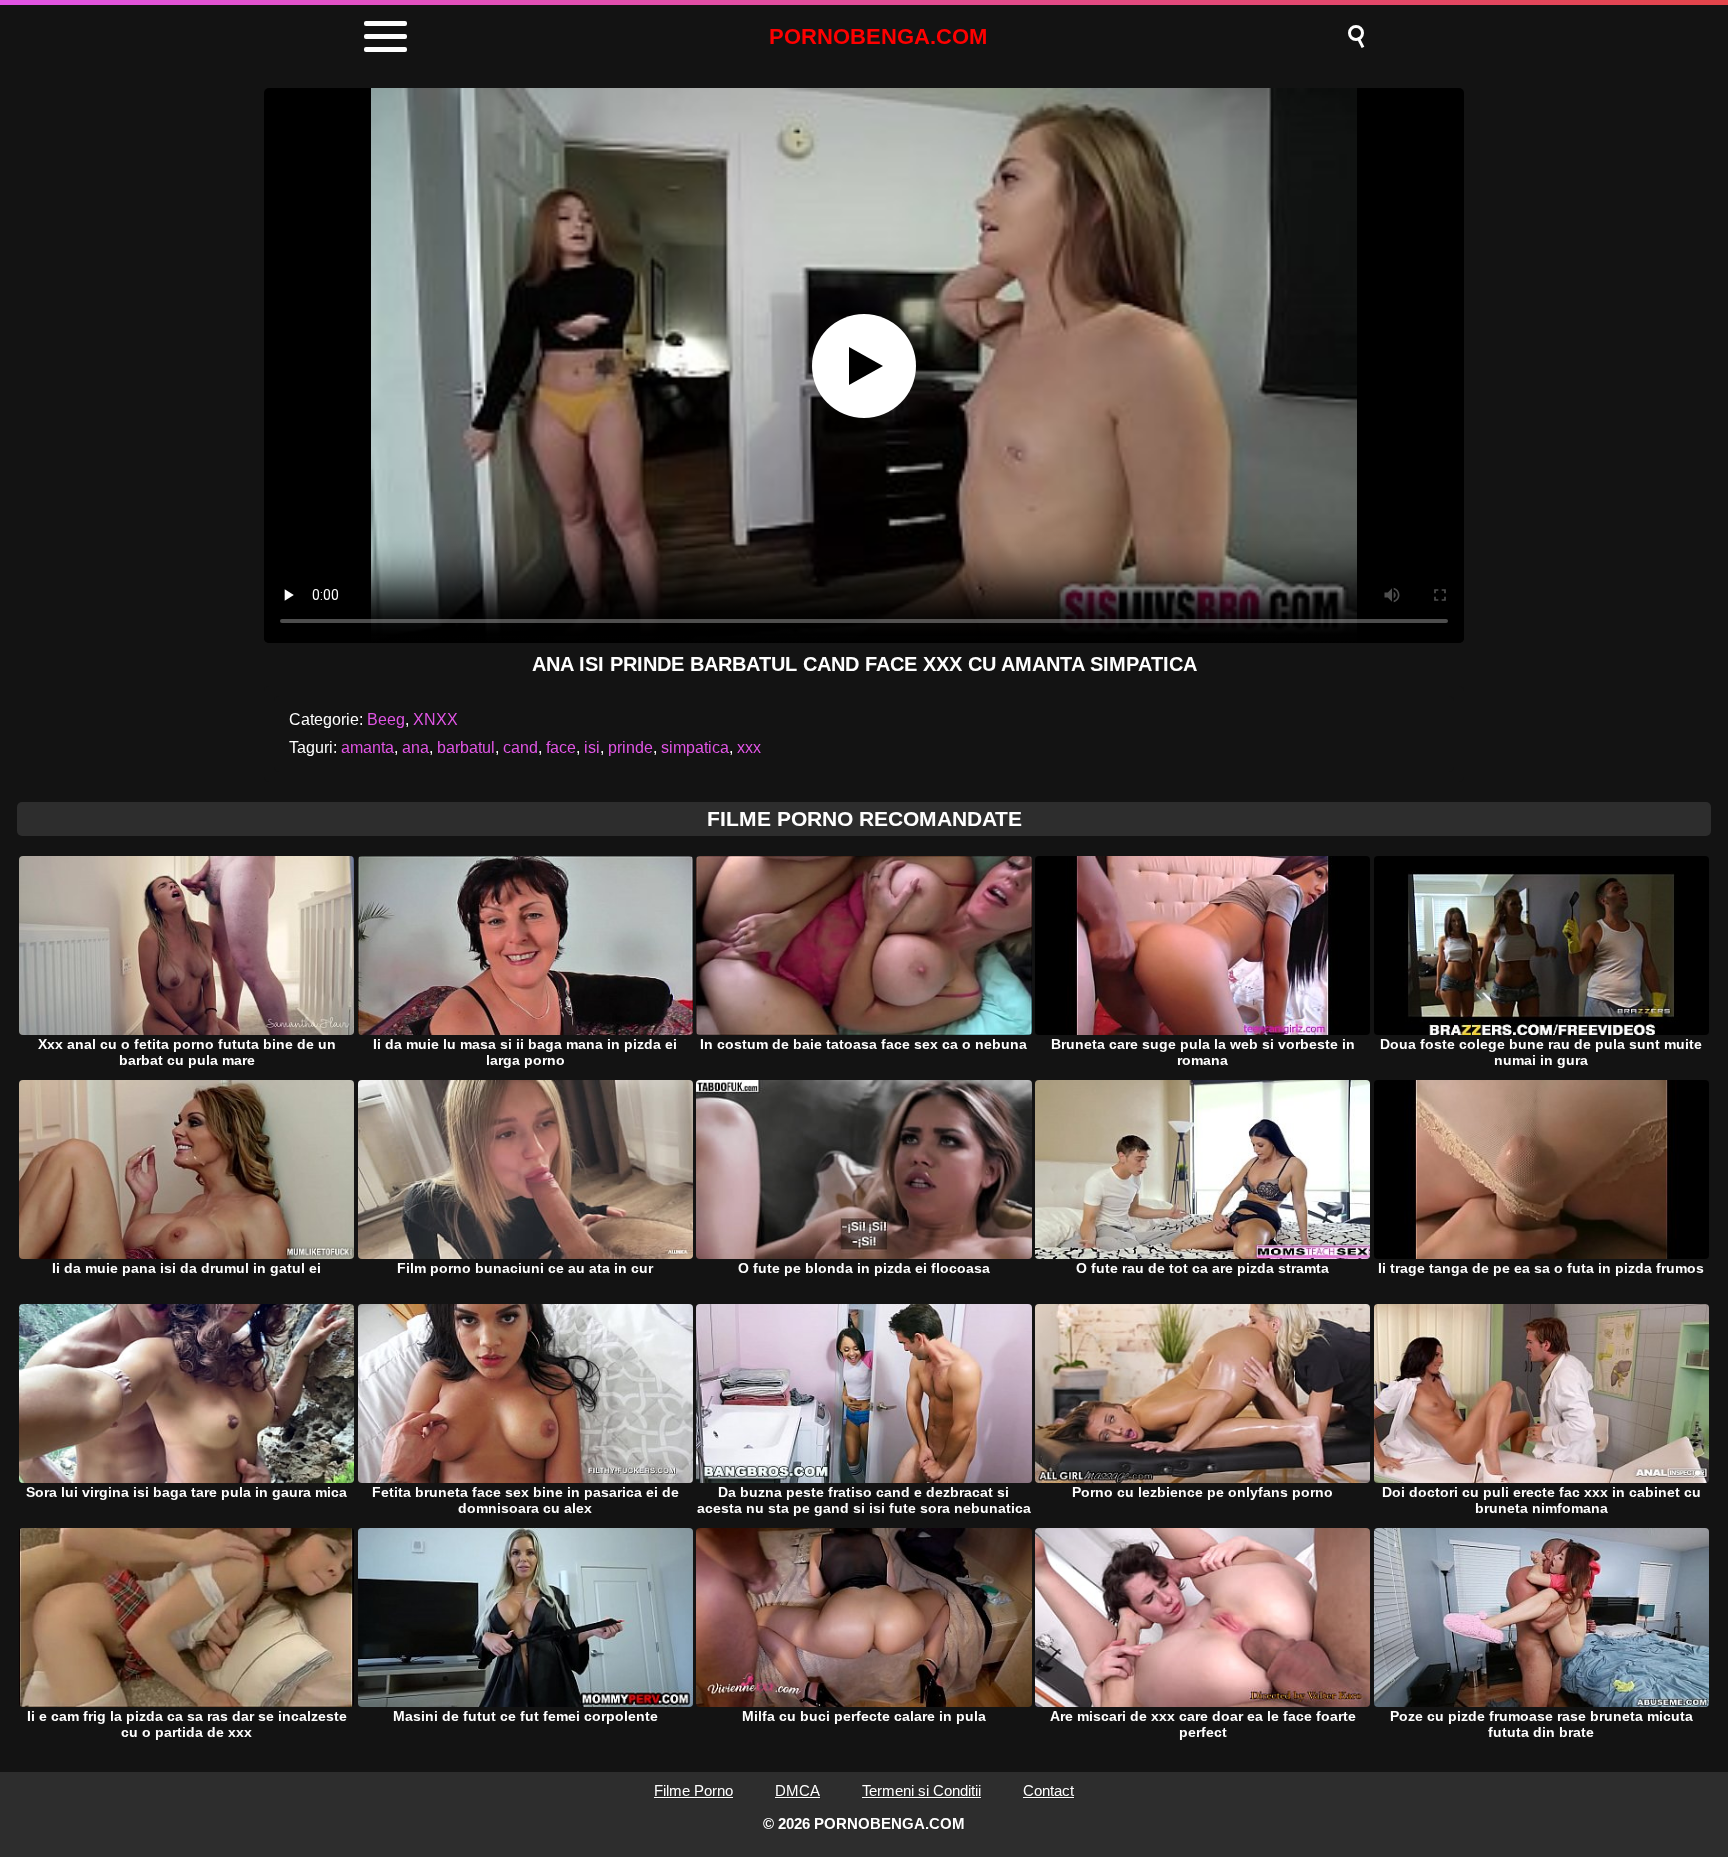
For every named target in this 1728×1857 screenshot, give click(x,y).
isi (592, 747)
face (561, 747)
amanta (367, 747)
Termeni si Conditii (921, 1790)
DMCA (797, 1790)
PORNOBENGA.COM (878, 36)
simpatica (695, 747)
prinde (630, 747)
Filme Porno (693, 1790)
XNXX (435, 719)
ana (415, 747)
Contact (1048, 1790)
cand (520, 747)
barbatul (466, 747)
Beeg (386, 719)
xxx (749, 747)
